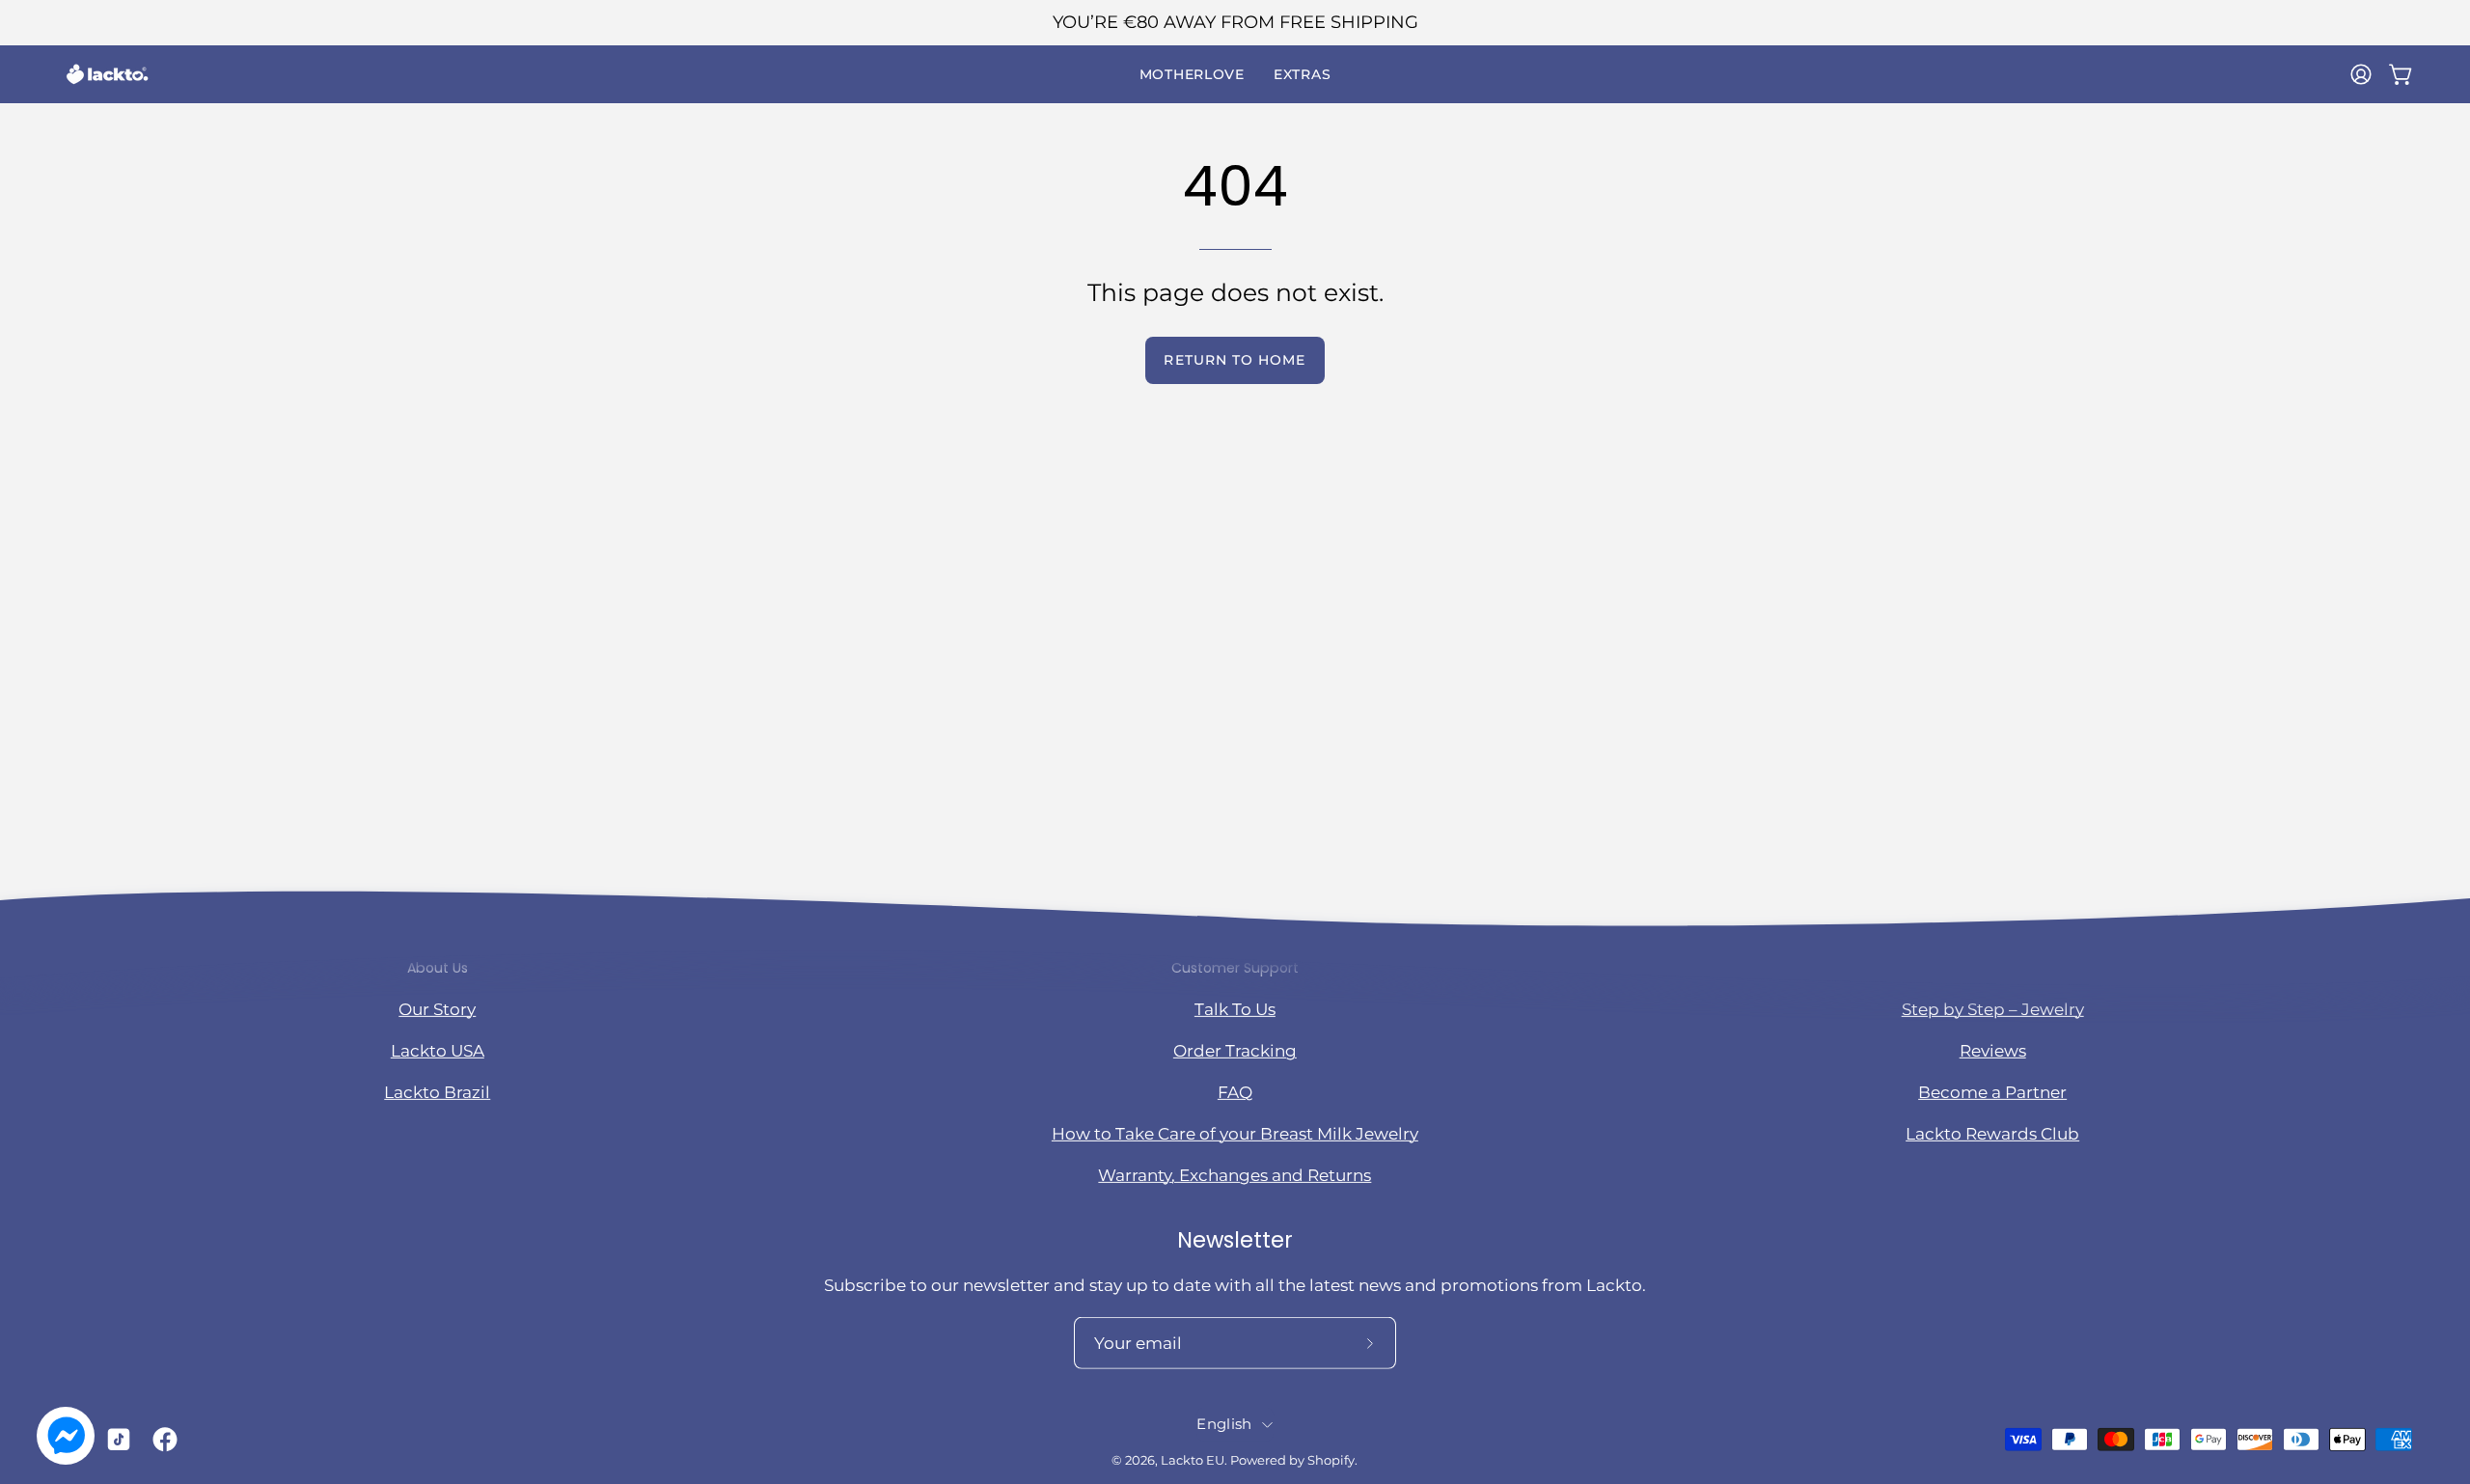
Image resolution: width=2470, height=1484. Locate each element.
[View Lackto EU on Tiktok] (115, 1440)
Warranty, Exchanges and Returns (1235, 1175)
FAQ (1235, 1092)
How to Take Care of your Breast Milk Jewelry (1235, 1134)
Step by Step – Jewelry (1993, 1008)
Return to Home (1235, 360)
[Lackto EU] (106, 74)
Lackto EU (1193, 1460)
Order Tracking (1235, 1050)
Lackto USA (438, 1050)
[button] (1192, 74)
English (1224, 1424)
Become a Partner (1992, 1092)
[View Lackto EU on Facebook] (161, 1440)
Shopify (1331, 1460)
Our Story (437, 1008)
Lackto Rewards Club (1992, 1134)
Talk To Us (1235, 1008)
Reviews (1993, 1050)
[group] (1235, 23)
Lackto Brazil (437, 1092)
